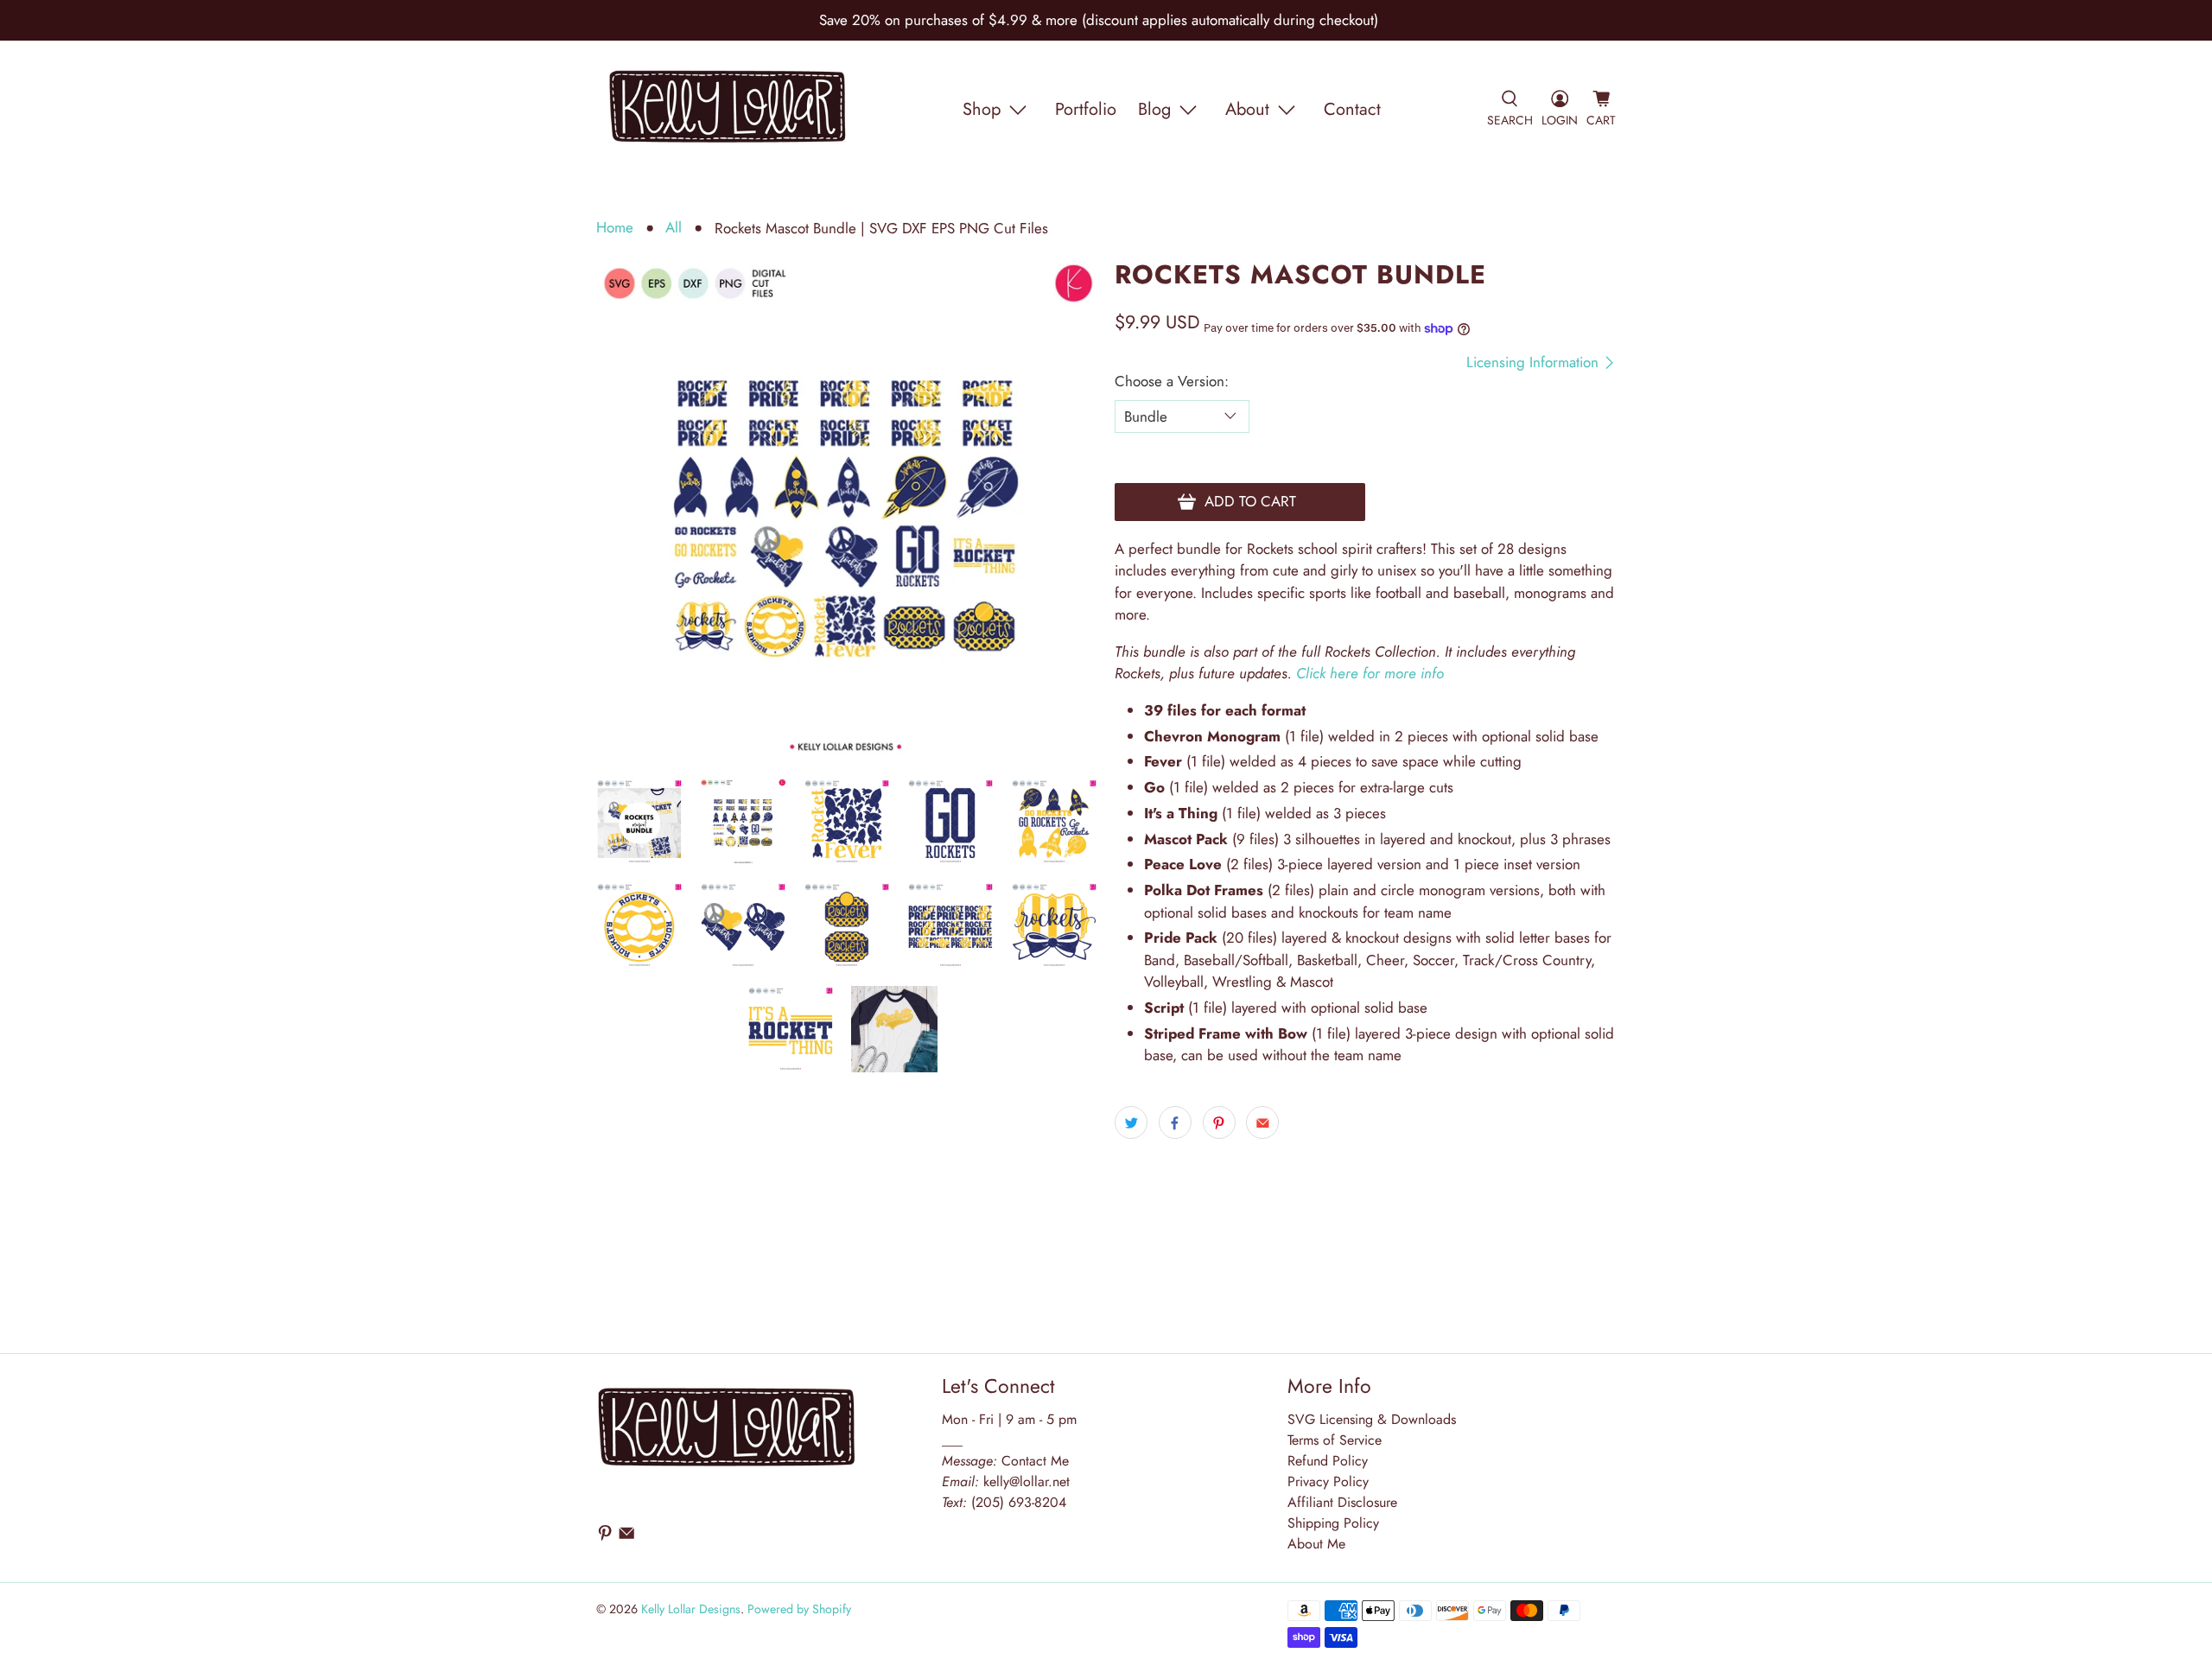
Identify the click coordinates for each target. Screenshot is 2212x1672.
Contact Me (1005, 1461)
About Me (1316, 1544)
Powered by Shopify (799, 1609)
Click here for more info (1370, 673)
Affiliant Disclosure (1342, 1502)
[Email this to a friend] (1262, 1122)
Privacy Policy (1328, 1481)
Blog (1154, 109)
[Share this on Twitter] (1131, 1122)
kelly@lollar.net (1027, 1481)
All (674, 228)
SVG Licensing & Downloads (1372, 1419)
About (1247, 109)
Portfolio (1086, 109)
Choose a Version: (1172, 381)
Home (615, 228)
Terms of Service (1335, 1440)
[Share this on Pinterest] (1219, 1122)
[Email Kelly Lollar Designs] (626, 1537)
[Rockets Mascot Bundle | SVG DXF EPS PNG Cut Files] (847, 511)
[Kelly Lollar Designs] (728, 110)
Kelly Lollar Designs (691, 1609)
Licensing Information (1535, 362)
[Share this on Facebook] (1175, 1122)
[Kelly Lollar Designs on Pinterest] (605, 1537)
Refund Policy (1328, 1461)
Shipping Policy (1333, 1523)
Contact (1352, 109)
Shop (982, 109)
